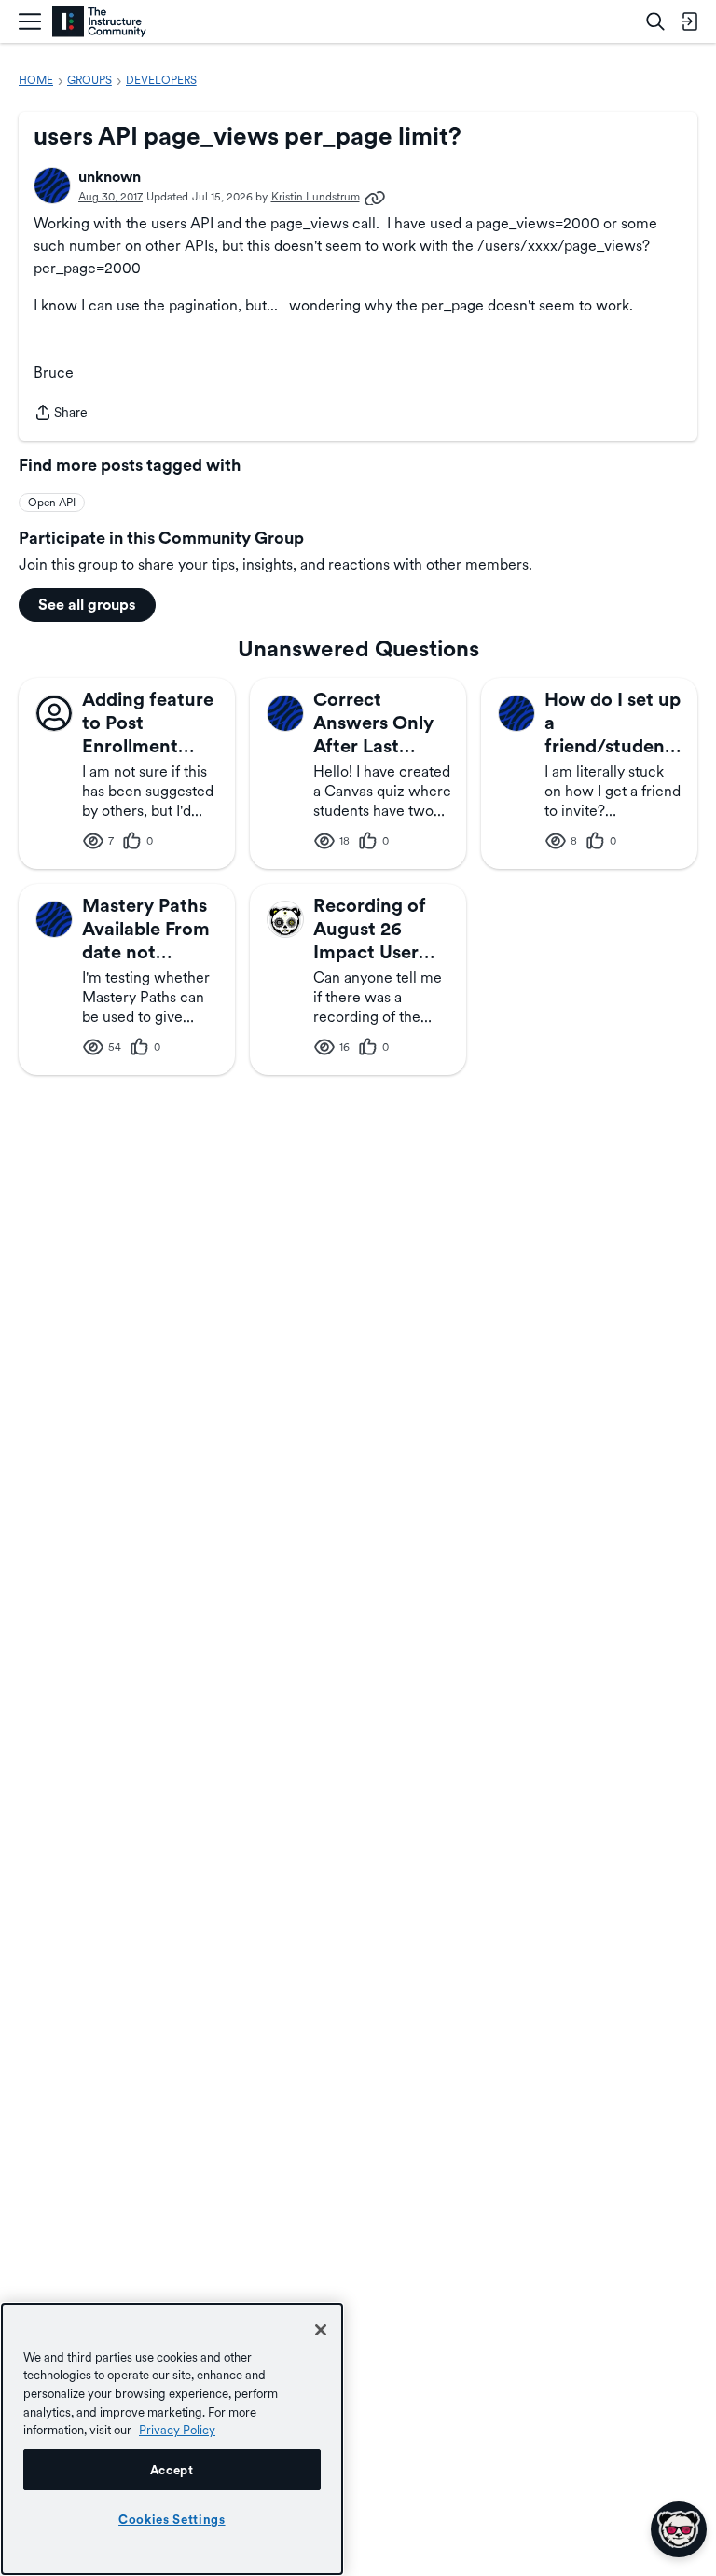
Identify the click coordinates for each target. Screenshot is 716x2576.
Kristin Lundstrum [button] (316, 197)
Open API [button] (52, 503)
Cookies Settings (172, 2519)
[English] (99, 22)
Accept (172, 2470)
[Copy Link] (375, 197)
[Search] (655, 21)
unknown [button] (110, 177)
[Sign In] (689, 21)
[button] (52, 186)
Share (61, 414)
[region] (172, 2439)
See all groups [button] (87, 605)
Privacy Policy (177, 2430)
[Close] (321, 2330)
